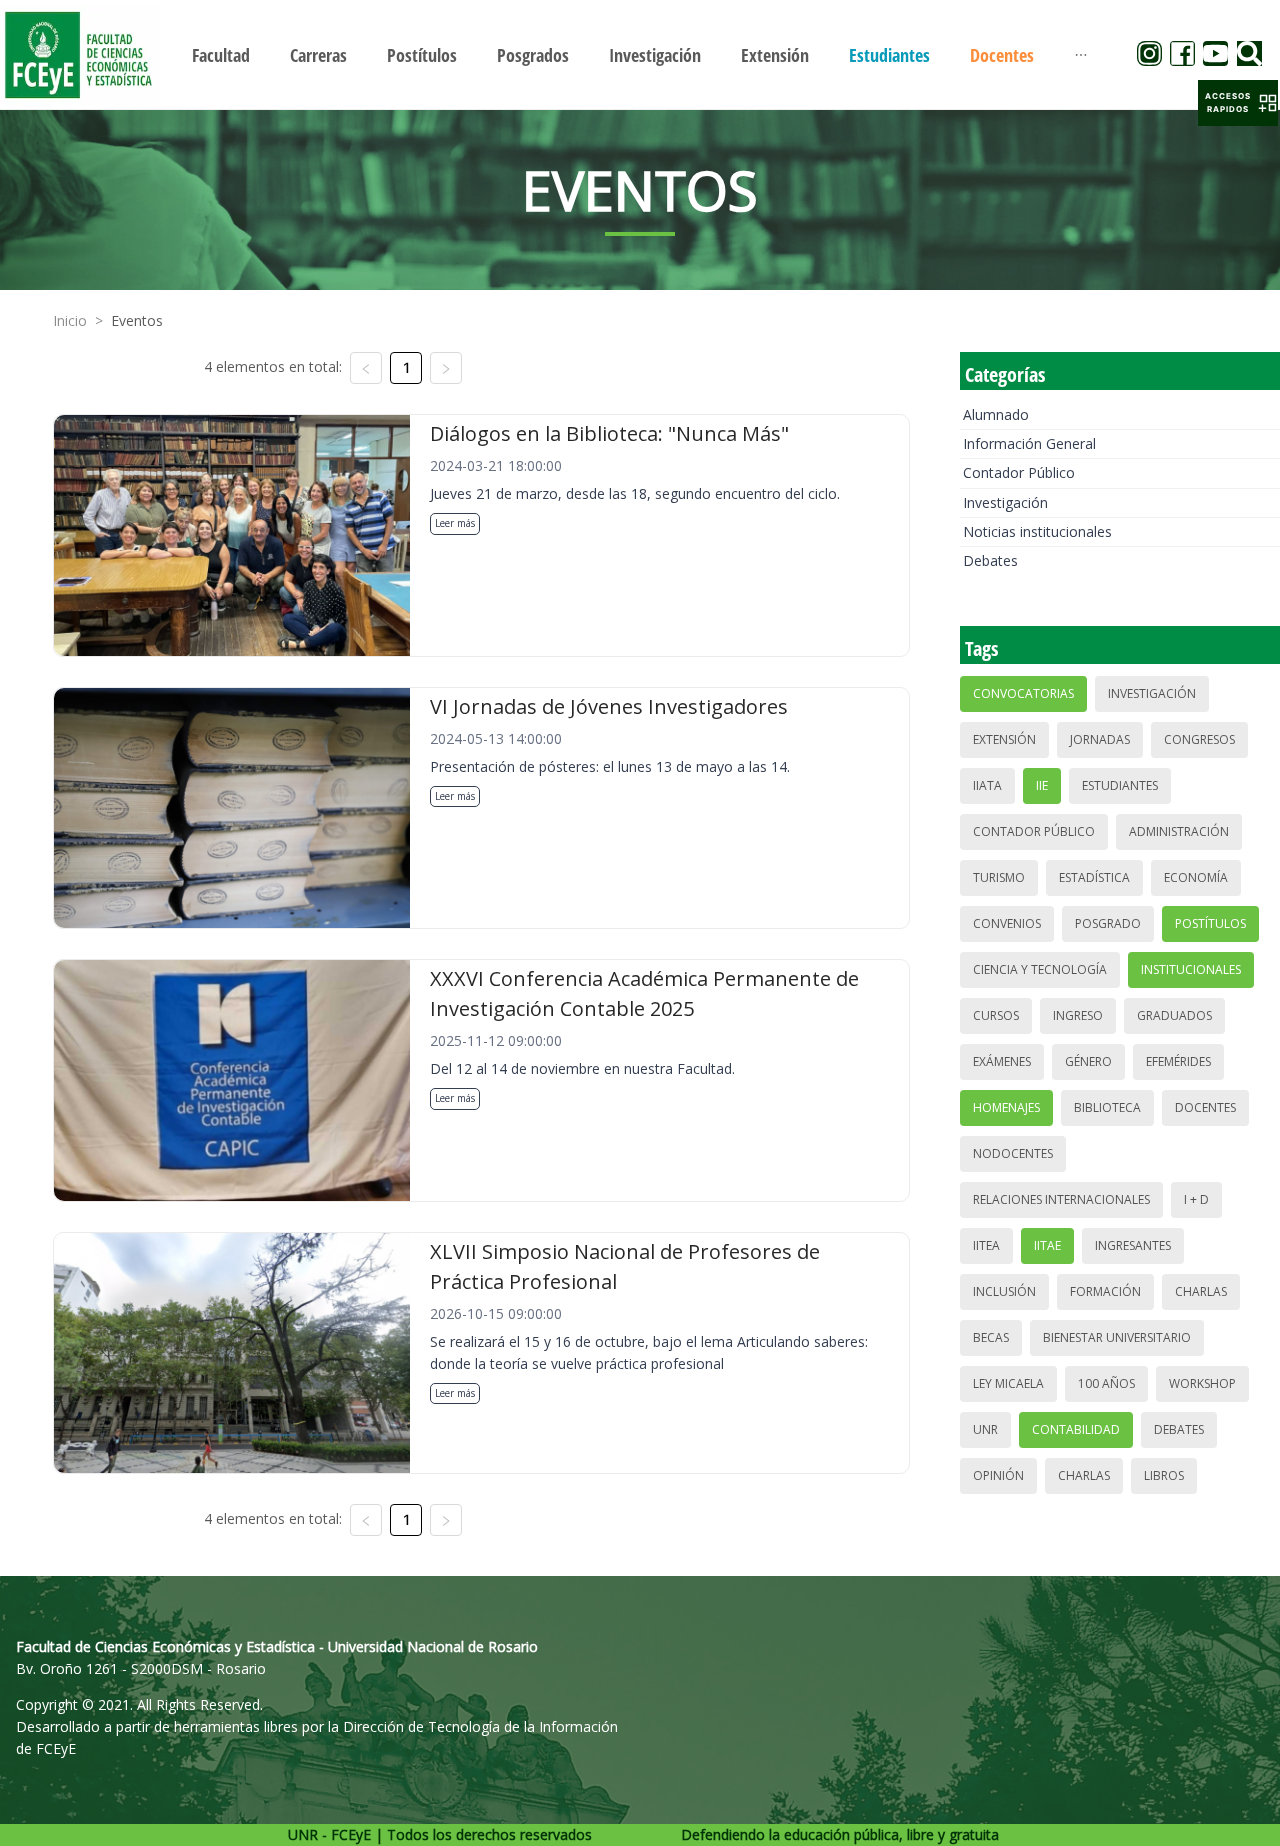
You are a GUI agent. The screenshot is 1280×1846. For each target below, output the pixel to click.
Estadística (1094, 877)
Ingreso (1078, 1015)
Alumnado (996, 414)
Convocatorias (1023, 693)
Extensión (1004, 739)
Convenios (1007, 923)
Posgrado (1108, 923)
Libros (1164, 1475)
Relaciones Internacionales (1061, 1199)
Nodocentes (1013, 1153)
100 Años (1106, 1383)
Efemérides (1178, 1061)
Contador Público (1019, 472)
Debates (990, 560)
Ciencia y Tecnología (1040, 969)
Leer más (455, 523)
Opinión (998, 1475)
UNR (985, 1429)
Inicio (70, 320)
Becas (991, 1337)
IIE (1042, 785)
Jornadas (1100, 739)
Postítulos (1210, 923)
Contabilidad (1076, 1429)
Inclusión (1004, 1291)
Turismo (999, 877)
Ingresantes (1133, 1245)
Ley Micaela (1008, 1383)
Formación (1105, 1291)
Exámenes (1002, 1061)
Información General (1029, 443)
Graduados (1174, 1015)
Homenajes (1006, 1107)
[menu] (640, 54)
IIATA (987, 785)
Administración (1179, 831)
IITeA (986, 1245)
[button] (1238, 103)
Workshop (1202, 1383)
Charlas (1201, 1291)
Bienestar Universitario (1117, 1337)
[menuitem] (221, 55)
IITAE (1047, 1245)
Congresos (1199, 739)
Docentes (1205, 1107)
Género (1088, 1061)
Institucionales (1191, 969)
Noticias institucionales (1037, 531)
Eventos (137, 320)
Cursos (996, 1015)
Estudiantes (1120, 785)
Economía (1196, 877)
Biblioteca (1107, 1107)
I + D (1196, 1199)
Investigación (1005, 502)
